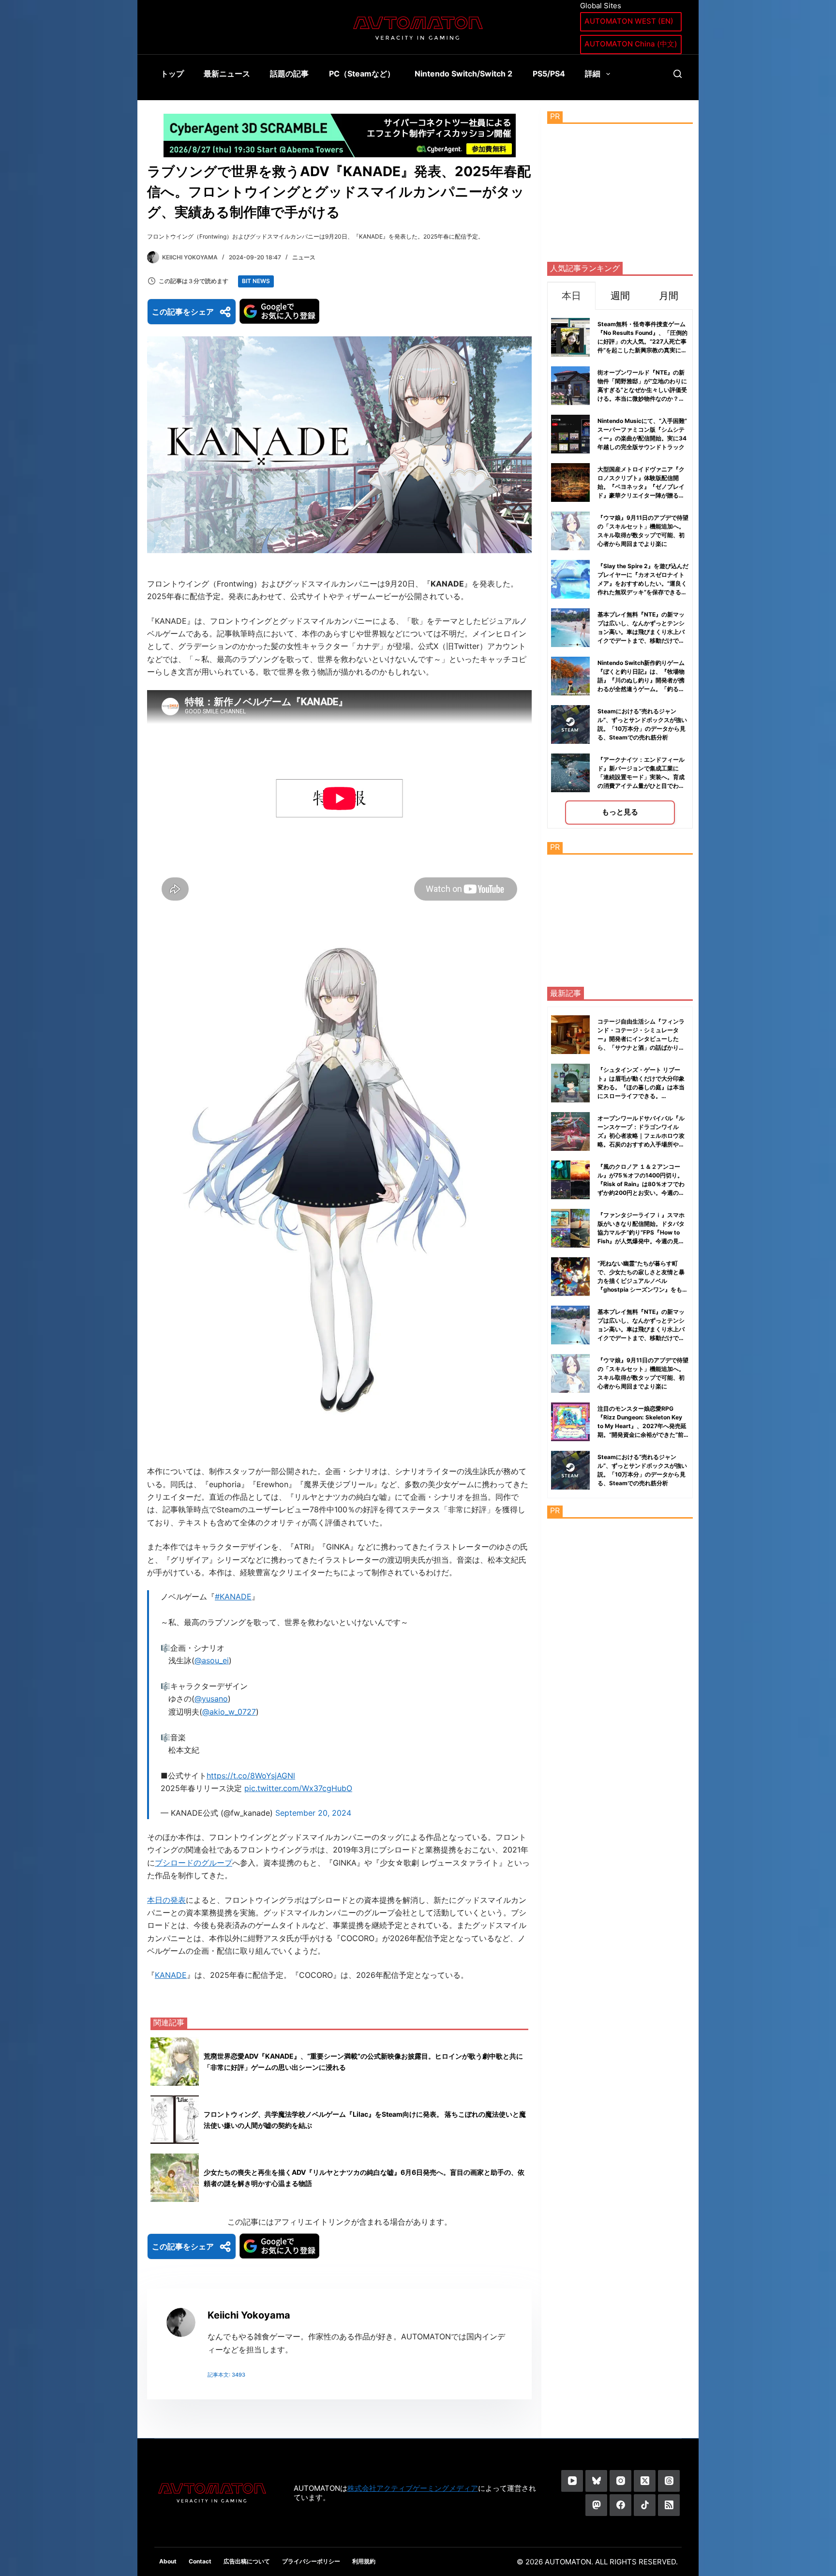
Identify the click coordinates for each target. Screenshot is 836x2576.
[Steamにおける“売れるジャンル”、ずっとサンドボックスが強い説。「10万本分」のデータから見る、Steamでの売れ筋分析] (570, 1470)
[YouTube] (572, 2481)
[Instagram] (620, 2481)
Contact (200, 2561)
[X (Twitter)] (645, 2481)
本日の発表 (166, 1900)
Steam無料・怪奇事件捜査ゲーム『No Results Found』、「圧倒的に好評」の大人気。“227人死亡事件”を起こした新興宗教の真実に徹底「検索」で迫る (642, 341)
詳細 (593, 74)
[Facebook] (620, 2505)
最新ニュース (227, 74)
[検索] (678, 74)
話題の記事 (289, 74)
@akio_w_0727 (229, 1712)
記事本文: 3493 (226, 2375)
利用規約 (364, 2561)
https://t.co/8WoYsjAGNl (251, 1776)
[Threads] (669, 2481)
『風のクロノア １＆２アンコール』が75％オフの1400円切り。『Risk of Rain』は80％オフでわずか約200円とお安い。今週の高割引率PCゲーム (641, 1184)
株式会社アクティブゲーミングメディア (413, 2488)
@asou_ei (212, 1660)
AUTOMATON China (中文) (631, 44)
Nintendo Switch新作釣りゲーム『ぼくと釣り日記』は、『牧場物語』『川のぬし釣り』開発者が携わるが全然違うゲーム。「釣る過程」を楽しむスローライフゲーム (641, 680)
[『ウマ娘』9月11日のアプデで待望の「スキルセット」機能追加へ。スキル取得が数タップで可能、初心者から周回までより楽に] (570, 1373)
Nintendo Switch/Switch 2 (463, 74)
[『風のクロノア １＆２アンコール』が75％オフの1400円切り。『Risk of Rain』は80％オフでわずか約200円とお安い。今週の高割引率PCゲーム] (570, 1180)
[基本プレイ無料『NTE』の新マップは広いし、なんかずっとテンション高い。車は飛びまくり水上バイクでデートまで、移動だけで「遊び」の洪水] (570, 1325)
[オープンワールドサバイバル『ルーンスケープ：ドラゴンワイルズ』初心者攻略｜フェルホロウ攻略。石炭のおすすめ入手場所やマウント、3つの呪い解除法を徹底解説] (570, 1131)
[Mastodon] (596, 2505)
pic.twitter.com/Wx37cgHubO (298, 1788)
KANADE (171, 1975)
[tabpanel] (620, 569)
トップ (172, 74)
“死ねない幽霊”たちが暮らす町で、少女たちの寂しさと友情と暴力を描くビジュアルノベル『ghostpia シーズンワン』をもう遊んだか (643, 1281)
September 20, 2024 (313, 1813)
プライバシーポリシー (311, 2561)
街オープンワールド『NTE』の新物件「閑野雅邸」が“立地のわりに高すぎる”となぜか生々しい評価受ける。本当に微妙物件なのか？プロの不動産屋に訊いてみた (642, 390)
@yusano (211, 1699)
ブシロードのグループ (194, 1863)
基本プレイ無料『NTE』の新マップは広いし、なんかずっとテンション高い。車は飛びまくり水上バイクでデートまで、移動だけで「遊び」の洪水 (641, 632)
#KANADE (233, 1597)
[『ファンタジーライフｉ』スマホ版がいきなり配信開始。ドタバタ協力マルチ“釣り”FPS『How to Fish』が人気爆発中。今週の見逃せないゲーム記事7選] (570, 1228)
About (168, 2561)
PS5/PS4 (549, 74)
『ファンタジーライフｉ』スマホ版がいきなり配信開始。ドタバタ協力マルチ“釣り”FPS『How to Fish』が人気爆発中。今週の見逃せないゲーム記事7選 (641, 1232)
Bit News (256, 281)
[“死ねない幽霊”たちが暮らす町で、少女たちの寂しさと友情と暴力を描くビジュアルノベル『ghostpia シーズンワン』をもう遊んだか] (570, 1277)
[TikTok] (645, 2505)
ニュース (304, 257)
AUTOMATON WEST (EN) (629, 21)
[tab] (571, 295)
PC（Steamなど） (362, 74)
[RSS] (669, 2505)
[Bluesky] (596, 2481)
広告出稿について (247, 2561)
